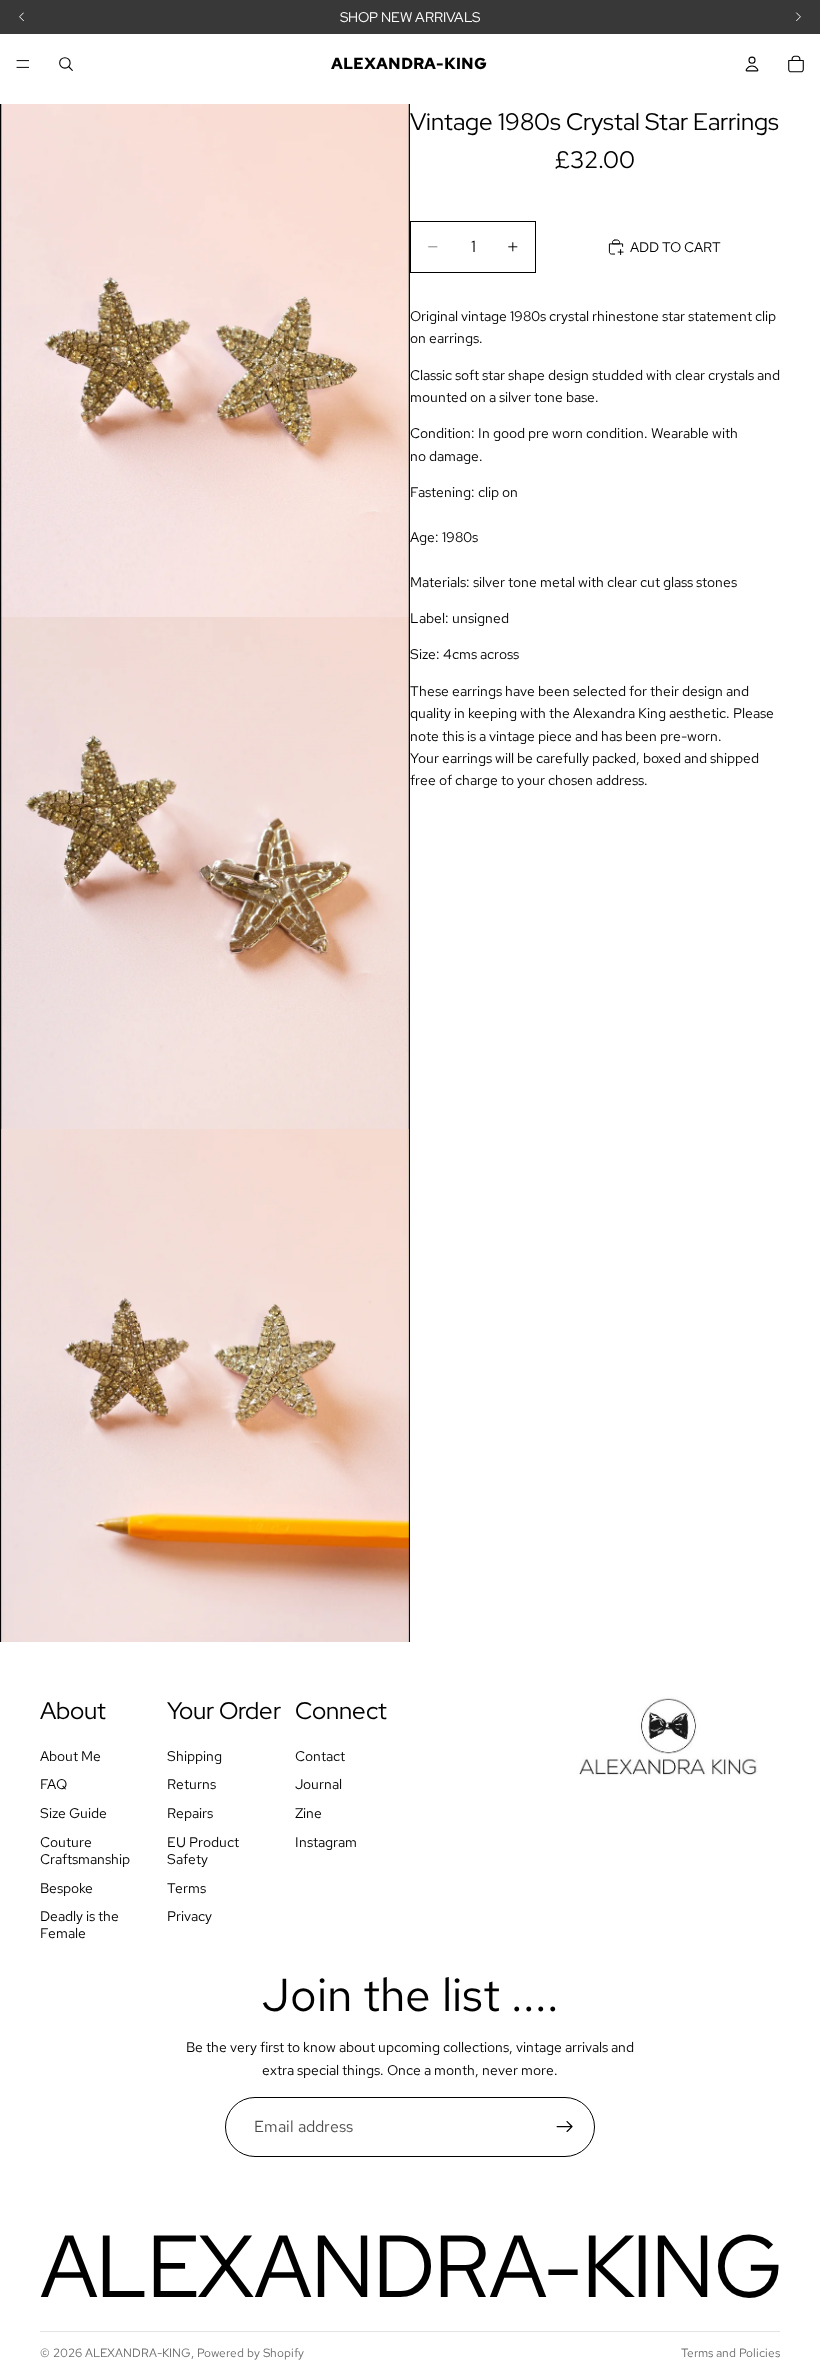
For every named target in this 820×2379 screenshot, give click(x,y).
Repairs (190, 1813)
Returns (191, 1784)
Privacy (189, 1916)
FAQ (53, 1784)
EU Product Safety (203, 1850)
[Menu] (23, 64)
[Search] (66, 64)
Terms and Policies (730, 2353)
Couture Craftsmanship (85, 1850)
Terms (186, 1887)
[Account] (752, 64)
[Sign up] (565, 2127)
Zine (308, 1813)
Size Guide (73, 1813)
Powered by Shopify (250, 2353)
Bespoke (66, 1887)
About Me (70, 1755)
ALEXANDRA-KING (138, 2353)
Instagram (326, 1842)
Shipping (194, 1755)
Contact (320, 1755)
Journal (318, 1784)
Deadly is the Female (79, 1924)
